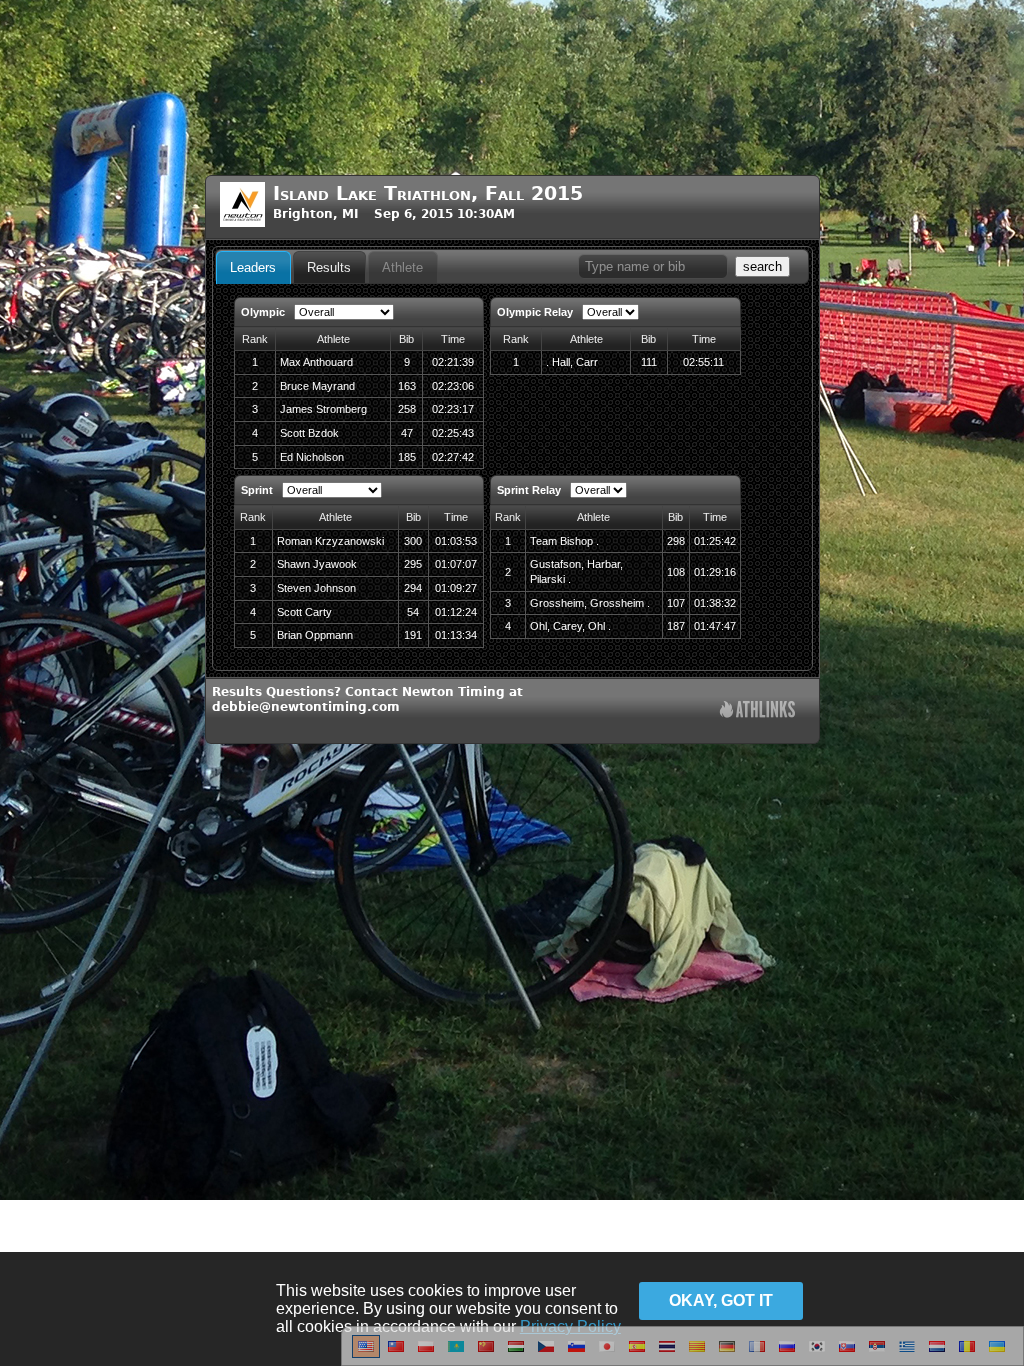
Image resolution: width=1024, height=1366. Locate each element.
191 (413, 635)
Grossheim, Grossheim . (590, 603)
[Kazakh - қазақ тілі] (456, 1354)
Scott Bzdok (309, 433)
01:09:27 (456, 588)
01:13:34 (456, 635)
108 (676, 572)
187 (676, 626)
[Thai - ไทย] (667, 1354)
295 (413, 564)
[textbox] (653, 266)
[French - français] (757, 1354)
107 (676, 603)
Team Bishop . (564, 541)
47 (407, 433)
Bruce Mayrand (317, 386)
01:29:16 (715, 572)
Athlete (402, 267)
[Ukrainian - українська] (997, 1354)
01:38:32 (715, 603)
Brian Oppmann (315, 635)
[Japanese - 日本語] (607, 1354)
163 (407, 386)
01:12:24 (456, 612)
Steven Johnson (316, 588)
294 (413, 588)
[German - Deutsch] (727, 1354)
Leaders (253, 267)
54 (413, 612)
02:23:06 (453, 386)
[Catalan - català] (697, 1354)
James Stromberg (323, 409)
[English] (366, 1354)
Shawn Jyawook (317, 564)
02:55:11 (703, 362)
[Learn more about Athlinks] (757, 711)
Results (329, 267)
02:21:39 (453, 362)
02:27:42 (453, 457)
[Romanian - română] (967, 1354)
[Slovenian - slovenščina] (576, 1354)
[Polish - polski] (426, 1354)
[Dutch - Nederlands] (937, 1354)
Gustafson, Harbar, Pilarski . (576, 571)
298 (676, 541)
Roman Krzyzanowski (330, 541)
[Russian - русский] (787, 1354)
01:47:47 (715, 626)
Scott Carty (304, 612)
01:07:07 (456, 564)
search (762, 266)
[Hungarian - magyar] (516, 1354)
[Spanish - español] (637, 1354)
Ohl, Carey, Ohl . (570, 626)
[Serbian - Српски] (877, 1354)
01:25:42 (715, 541)
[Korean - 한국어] (817, 1354)
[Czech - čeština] (546, 1354)
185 (407, 457)
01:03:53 (456, 541)
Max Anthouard (316, 362)
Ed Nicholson (312, 457)
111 (649, 362)
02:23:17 (453, 409)
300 (413, 541)
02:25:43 (453, 433)
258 (407, 409)
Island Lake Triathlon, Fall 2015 (428, 193)
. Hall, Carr (572, 362)
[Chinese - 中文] (396, 1354)
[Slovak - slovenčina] (847, 1354)
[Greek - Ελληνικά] (907, 1354)
